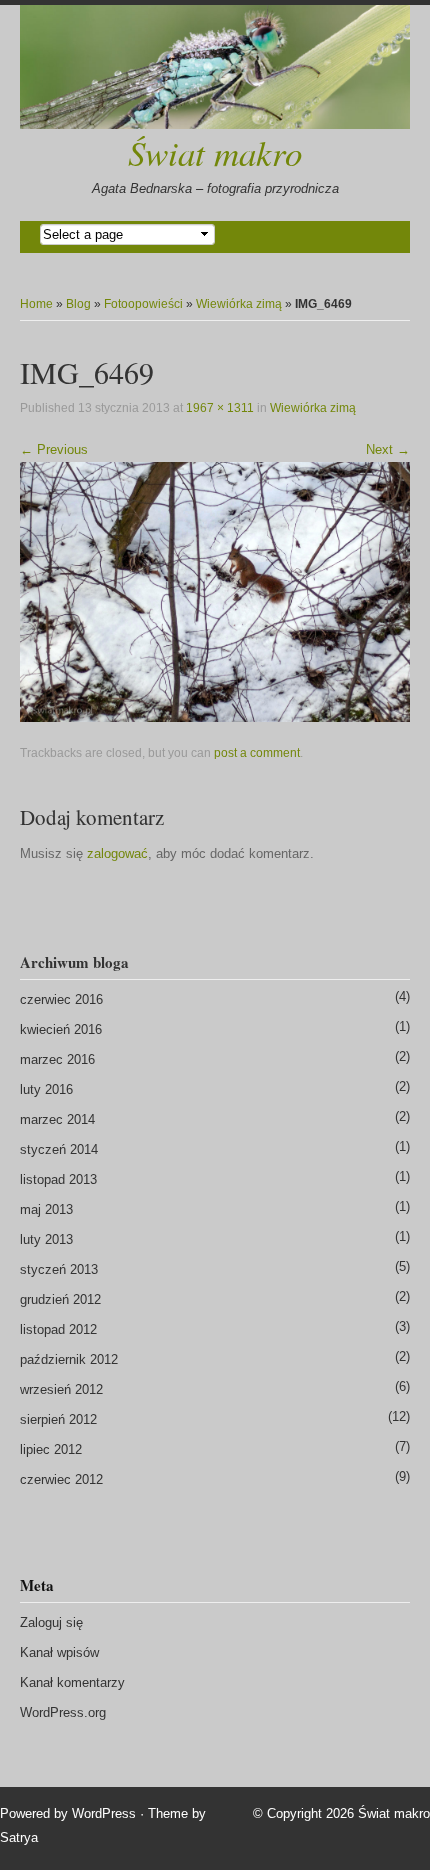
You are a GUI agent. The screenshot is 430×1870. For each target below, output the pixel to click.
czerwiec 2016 (61, 999)
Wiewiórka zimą (239, 304)
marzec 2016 (57, 1059)
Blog (78, 304)
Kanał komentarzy (72, 1682)
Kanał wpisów (59, 1652)
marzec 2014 (57, 1119)
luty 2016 (46, 1089)
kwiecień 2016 (61, 1029)
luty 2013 (46, 1239)
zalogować (117, 853)
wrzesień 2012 (61, 1389)
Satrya (19, 1837)
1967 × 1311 (220, 408)
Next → (388, 449)
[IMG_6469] (215, 590)
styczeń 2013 (59, 1269)
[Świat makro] (215, 67)
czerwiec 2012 (61, 1479)
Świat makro (215, 152)
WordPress (104, 1813)
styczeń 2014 (59, 1149)
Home (36, 304)
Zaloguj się (51, 1622)
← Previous (54, 449)
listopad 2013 (58, 1179)
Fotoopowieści (143, 304)
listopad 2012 (58, 1329)
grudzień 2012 (60, 1299)
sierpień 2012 (58, 1419)
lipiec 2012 (51, 1449)
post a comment (257, 753)
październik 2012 (69, 1359)
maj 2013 (46, 1209)
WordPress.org (63, 1712)
